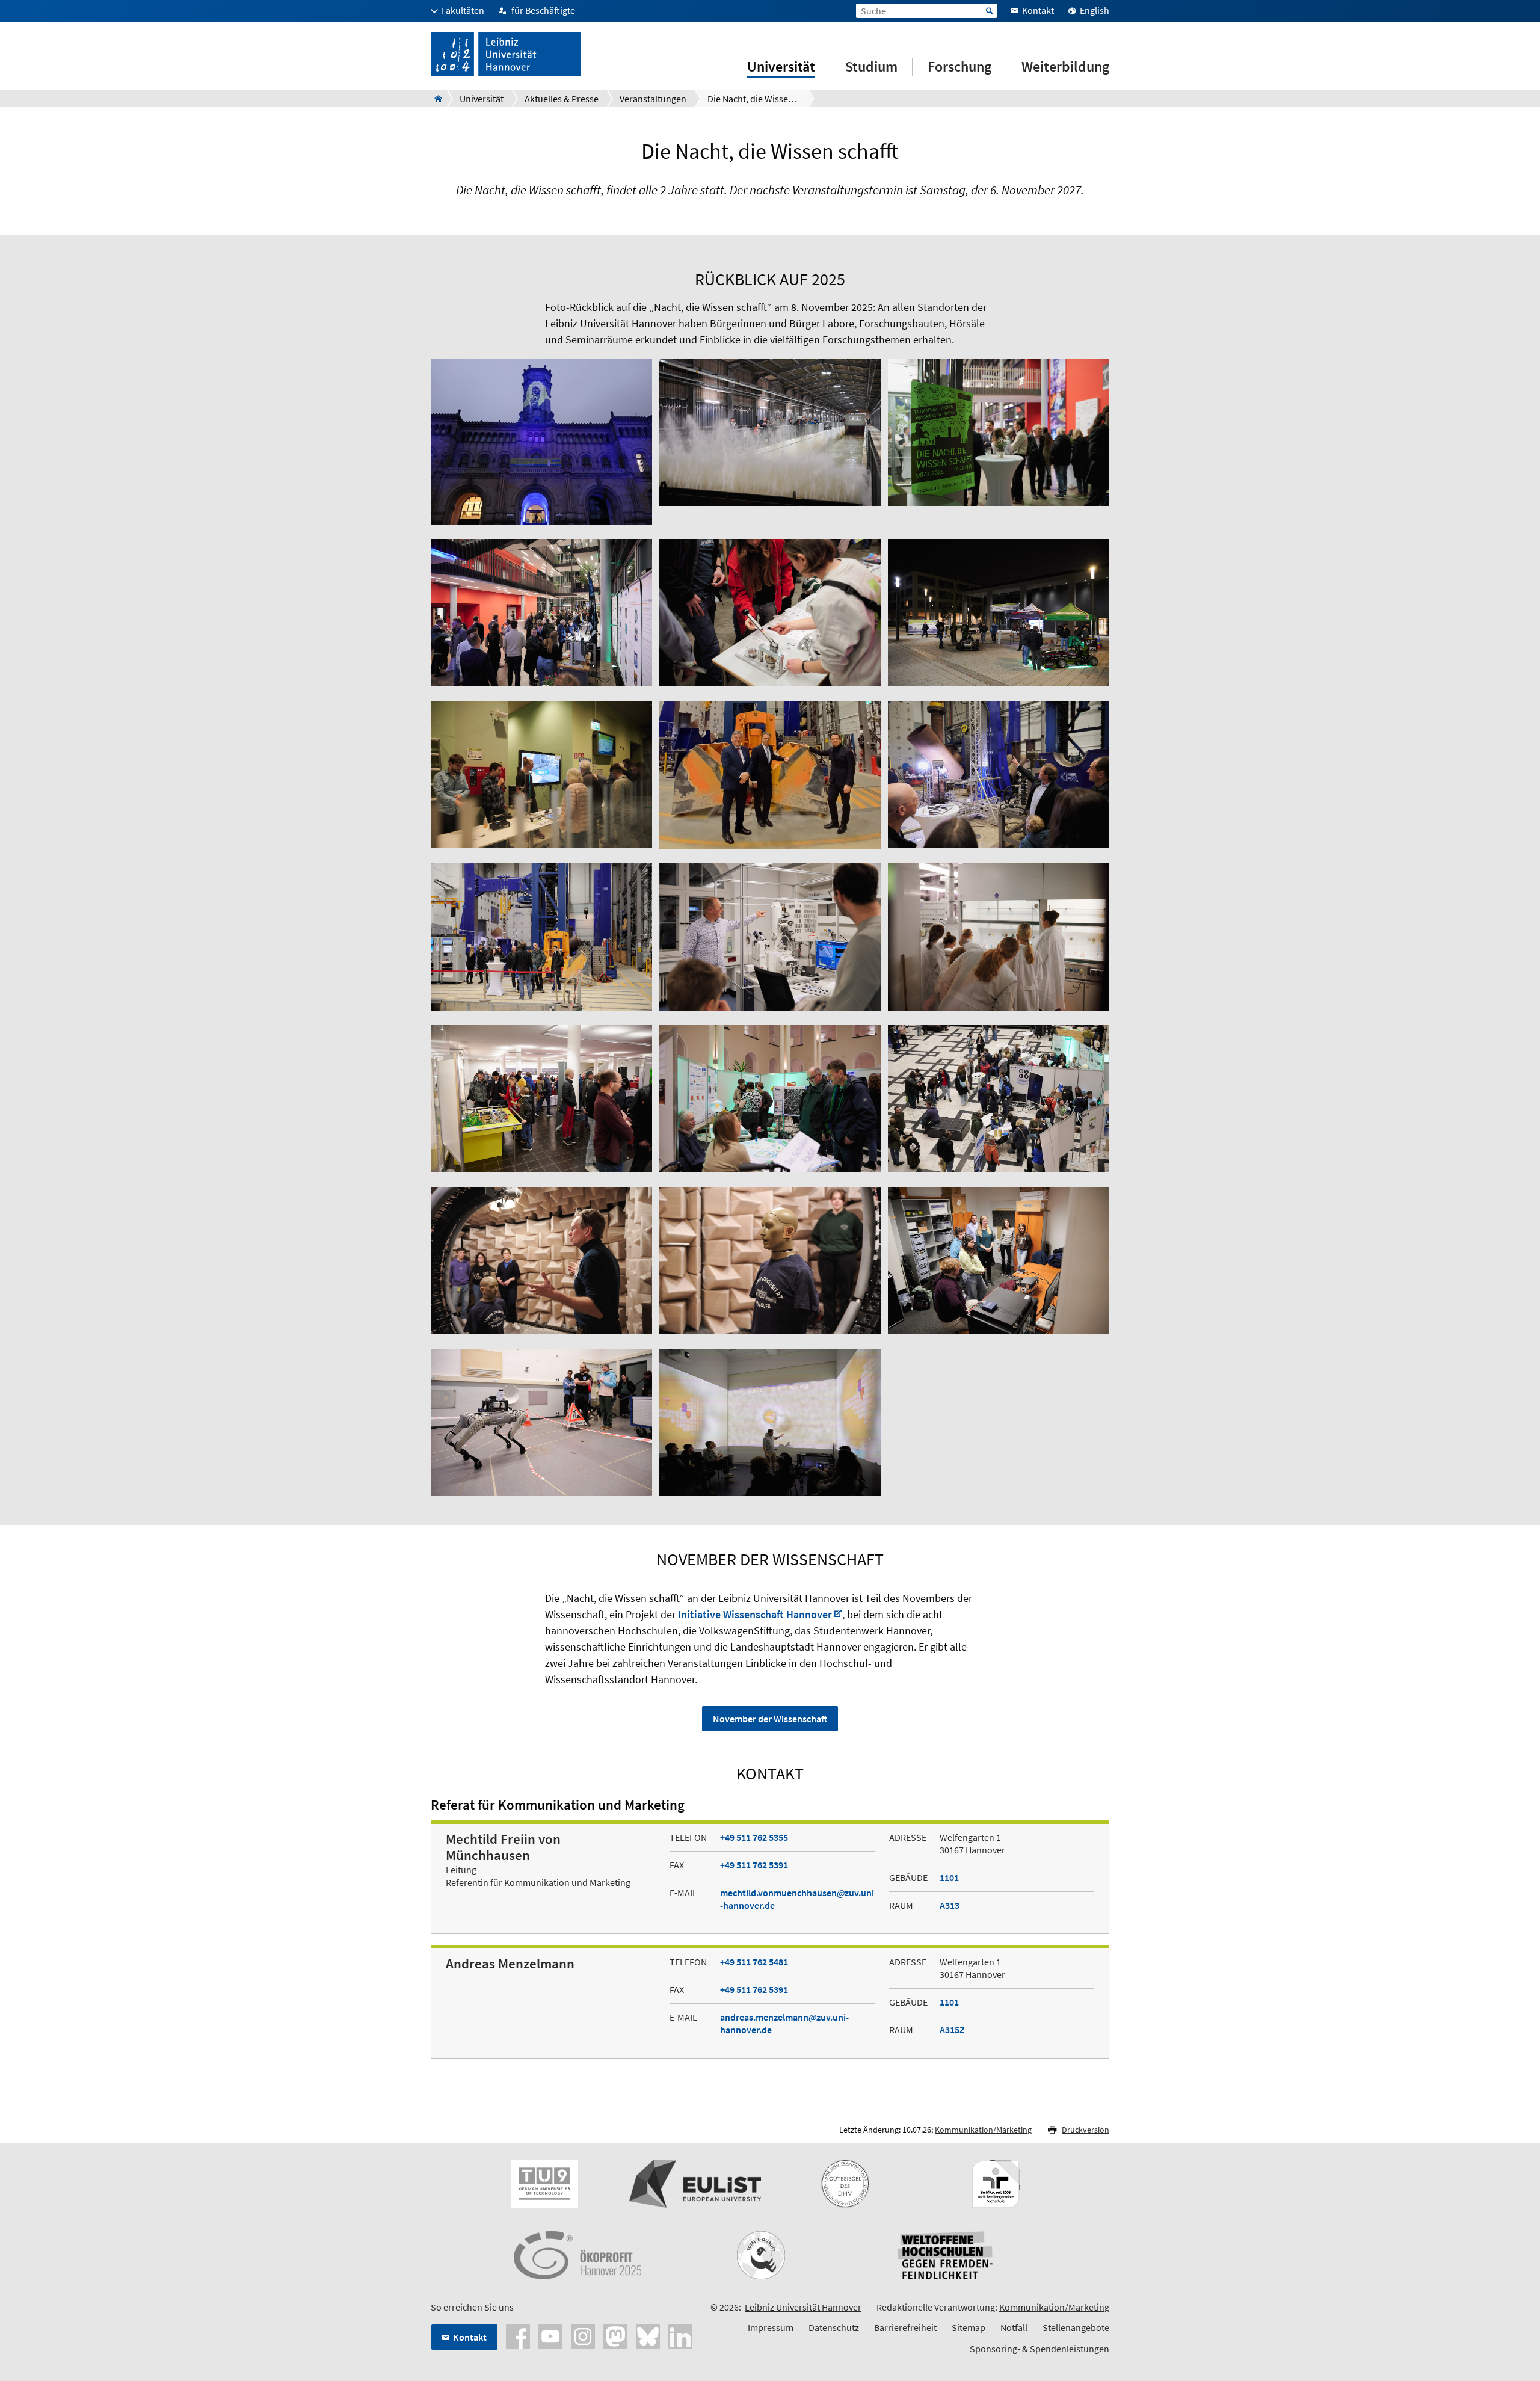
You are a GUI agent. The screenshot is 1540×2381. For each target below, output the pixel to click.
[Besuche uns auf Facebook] (518, 2335)
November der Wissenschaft (770, 1719)
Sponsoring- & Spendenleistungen (1039, 2349)
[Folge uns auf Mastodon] (615, 2335)
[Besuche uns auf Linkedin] (680, 2335)
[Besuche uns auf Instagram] (583, 2335)
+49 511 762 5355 (754, 1837)
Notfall (1014, 2327)
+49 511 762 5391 (754, 1865)
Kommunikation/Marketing (983, 2130)
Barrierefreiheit (905, 2327)
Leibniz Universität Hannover (803, 2307)
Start (990, 11)
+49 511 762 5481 (754, 1962)
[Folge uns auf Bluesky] (648, 2335)
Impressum (771, 2327)
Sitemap (969, 2327)
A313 (950, 1905)
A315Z (952, 2030)
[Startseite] (435, 99)
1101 (949, 1877)
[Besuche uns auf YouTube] (550, 2335)
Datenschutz (834, 2327)
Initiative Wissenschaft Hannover (755, 1614)
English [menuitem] (1095, 10)
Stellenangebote (1076, 2327)
